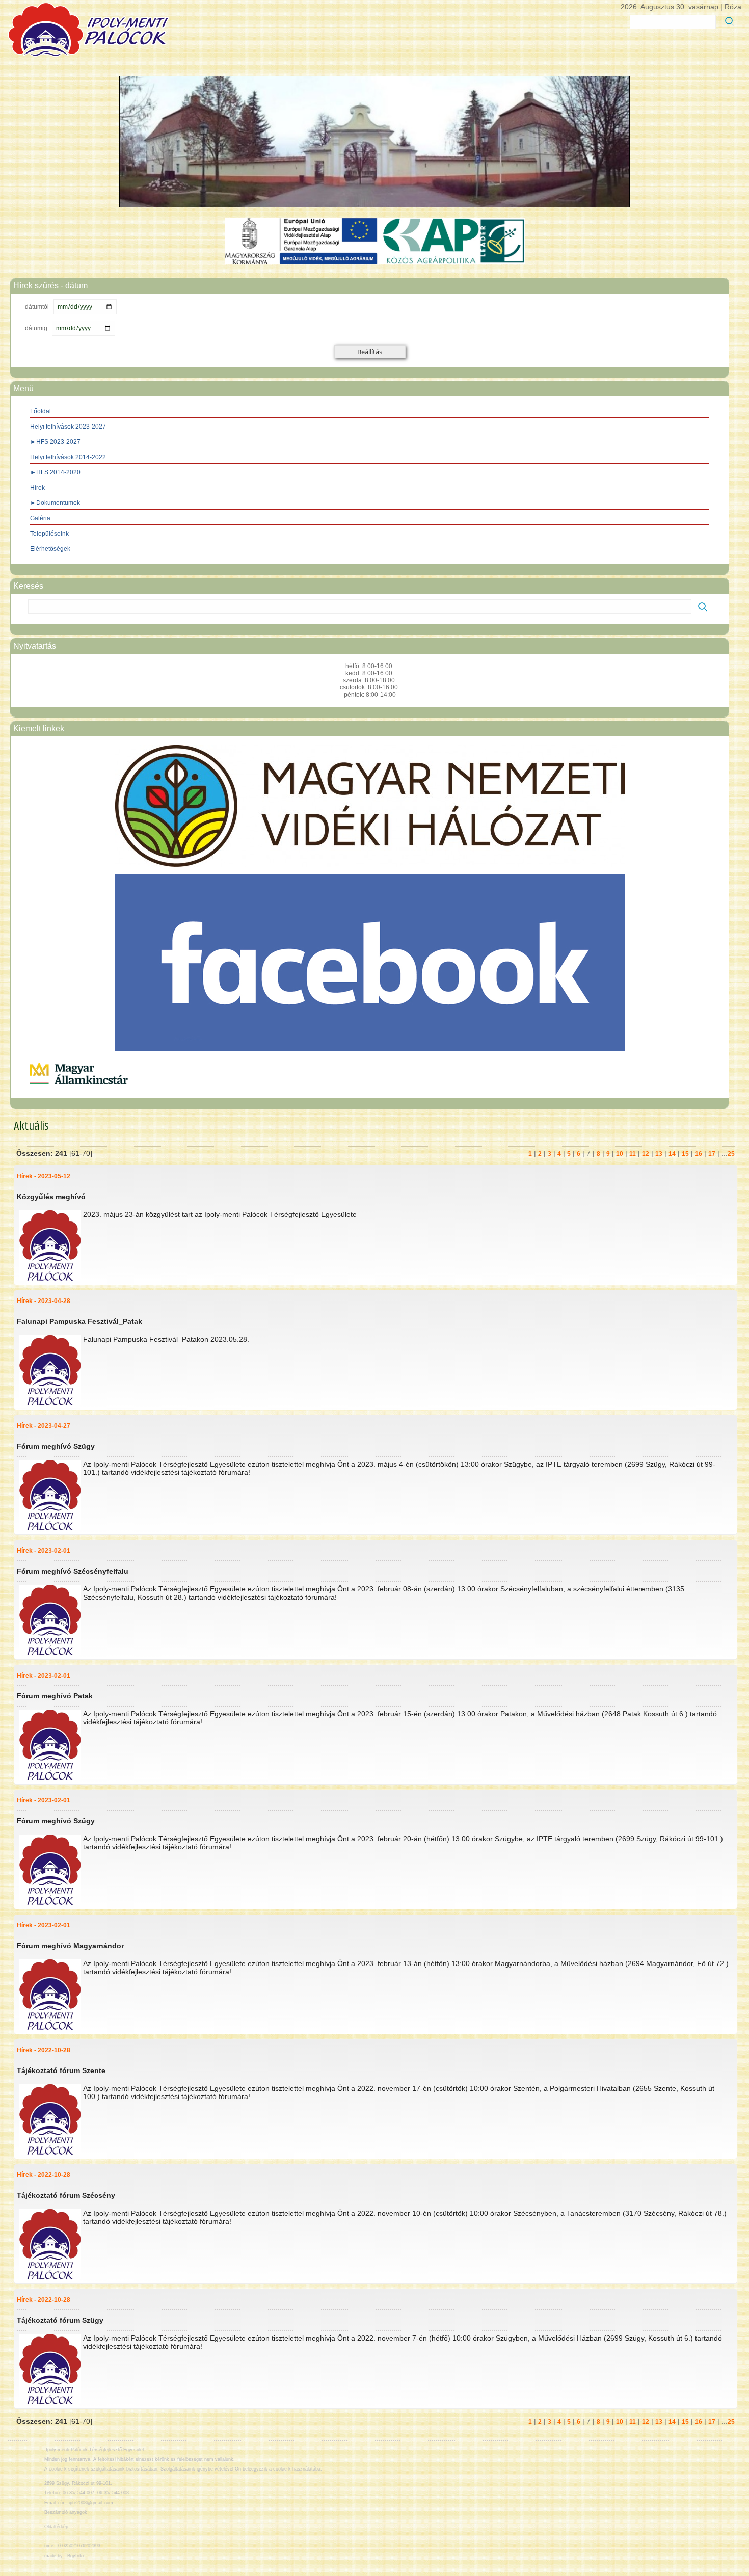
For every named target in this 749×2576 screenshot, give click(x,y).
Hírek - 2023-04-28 (44, 1301)
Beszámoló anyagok (66, 2512)
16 (699, 1154)
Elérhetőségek (50, 549)
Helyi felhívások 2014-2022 (68, 457)
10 (620, 1154)
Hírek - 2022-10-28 (44, 2050)
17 (712, 1154)
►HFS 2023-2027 (55, 442)
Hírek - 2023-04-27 (44, 1426)
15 (685, 1154)
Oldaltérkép (56, 2527)
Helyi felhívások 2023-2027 (68, 427)
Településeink (49, 534)
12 (646, 1154)
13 (659, 1154)
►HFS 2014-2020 (55, 472)
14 (672, 1154)
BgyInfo (75, 2556)
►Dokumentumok (55, 503)
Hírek (37, 488)
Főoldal (41, 411)
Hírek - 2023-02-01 (44, 1551)
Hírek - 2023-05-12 (44, 1176)
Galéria (40, 518)
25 (731, 1154)
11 (633, 1154)
